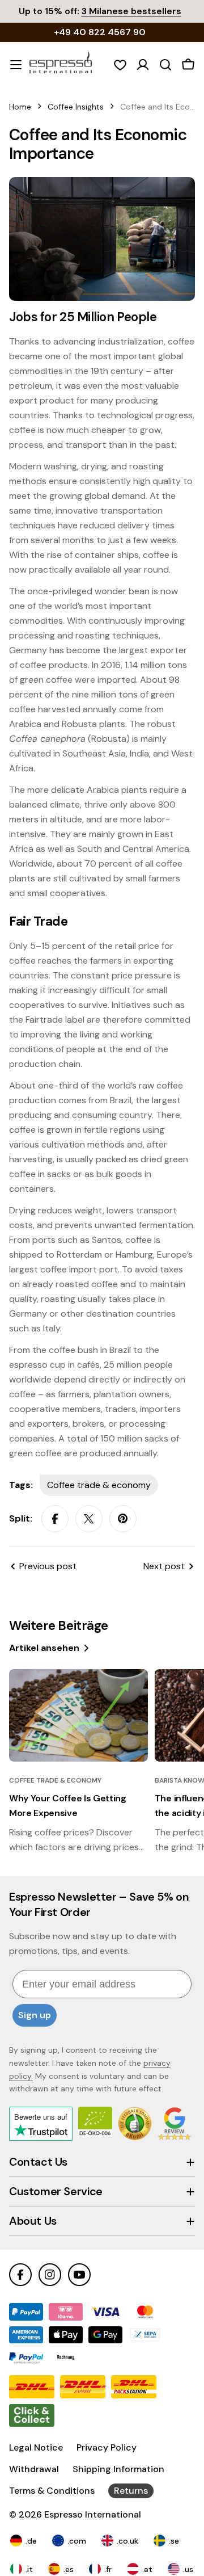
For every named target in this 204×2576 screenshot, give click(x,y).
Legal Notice (36, 2447)
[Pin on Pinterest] (123, 1519)
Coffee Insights (76, 107)
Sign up (35, 2015)
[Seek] (165, 65)
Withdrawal (34, 2469)
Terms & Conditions (52, 2491)
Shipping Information (118, 2469)
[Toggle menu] (16, 65)
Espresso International (93, 2514)
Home (20, 107)
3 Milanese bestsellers (131, 11)
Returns (131, 2491)
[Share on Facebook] (55, 1519)
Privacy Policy (107, 2447)
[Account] (143, 65)
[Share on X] (89, 1519)
